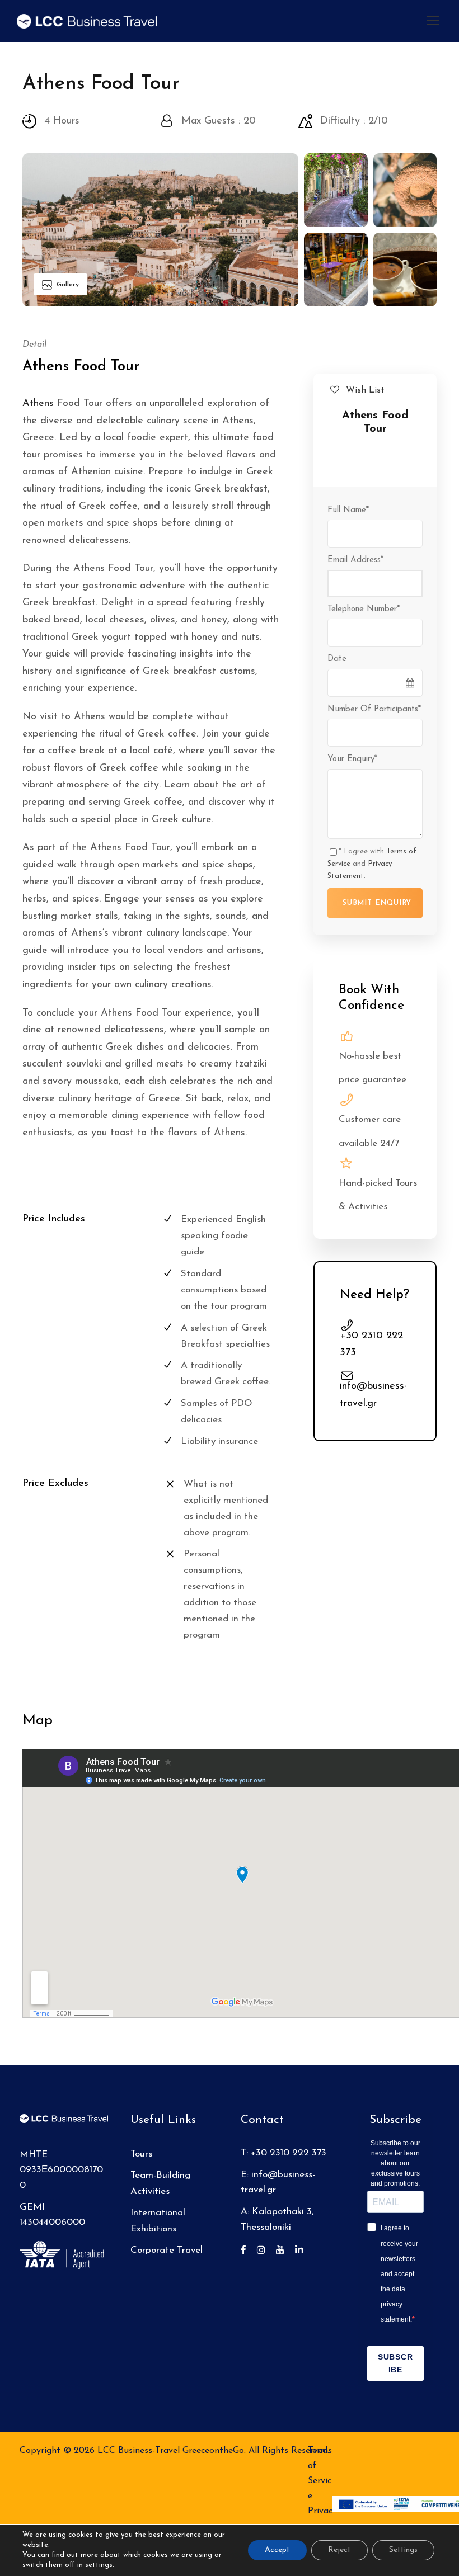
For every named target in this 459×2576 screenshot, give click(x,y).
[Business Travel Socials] (247, 2251)
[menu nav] (433, 21)
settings (99, 2565)
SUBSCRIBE (395, 2363)
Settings (403, 2550)
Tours (141, 2154)
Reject (339, 2550)
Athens (38, 404)
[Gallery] (160, 229)
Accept (277, 2550)
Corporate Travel (167, 2250)
